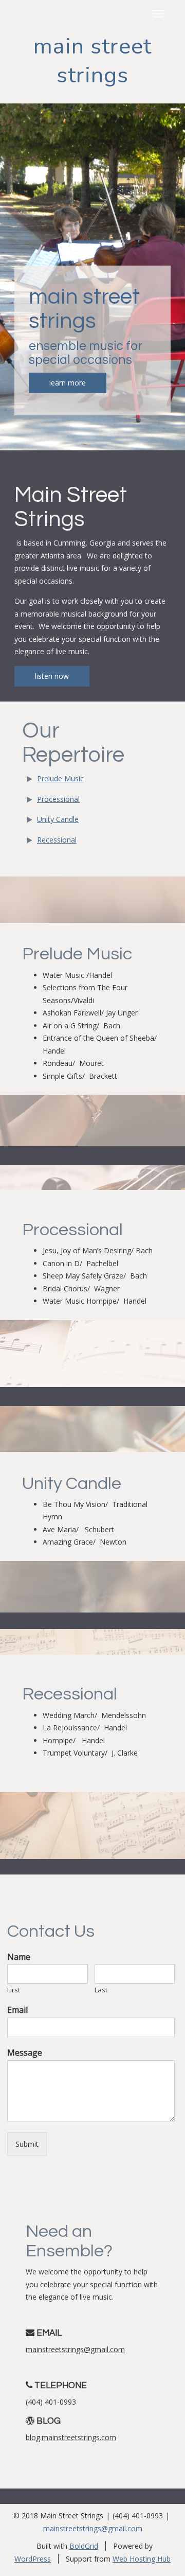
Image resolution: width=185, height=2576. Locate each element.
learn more (68, 383)
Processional (58, 799)
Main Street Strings (92, 61)
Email (17, 2010)
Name (19, 1957)
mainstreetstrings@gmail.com (75, 2349)
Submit (27, 2144)
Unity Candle (58, 819)
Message (25, 2053)
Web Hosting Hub (142, 2559)
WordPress (33, 2559)
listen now (52, 676)
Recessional (57, 840)
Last (101, 1990)
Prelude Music (60, 778)
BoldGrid (84, 2546)
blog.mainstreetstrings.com (71, 2437)
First (14, 1990)
